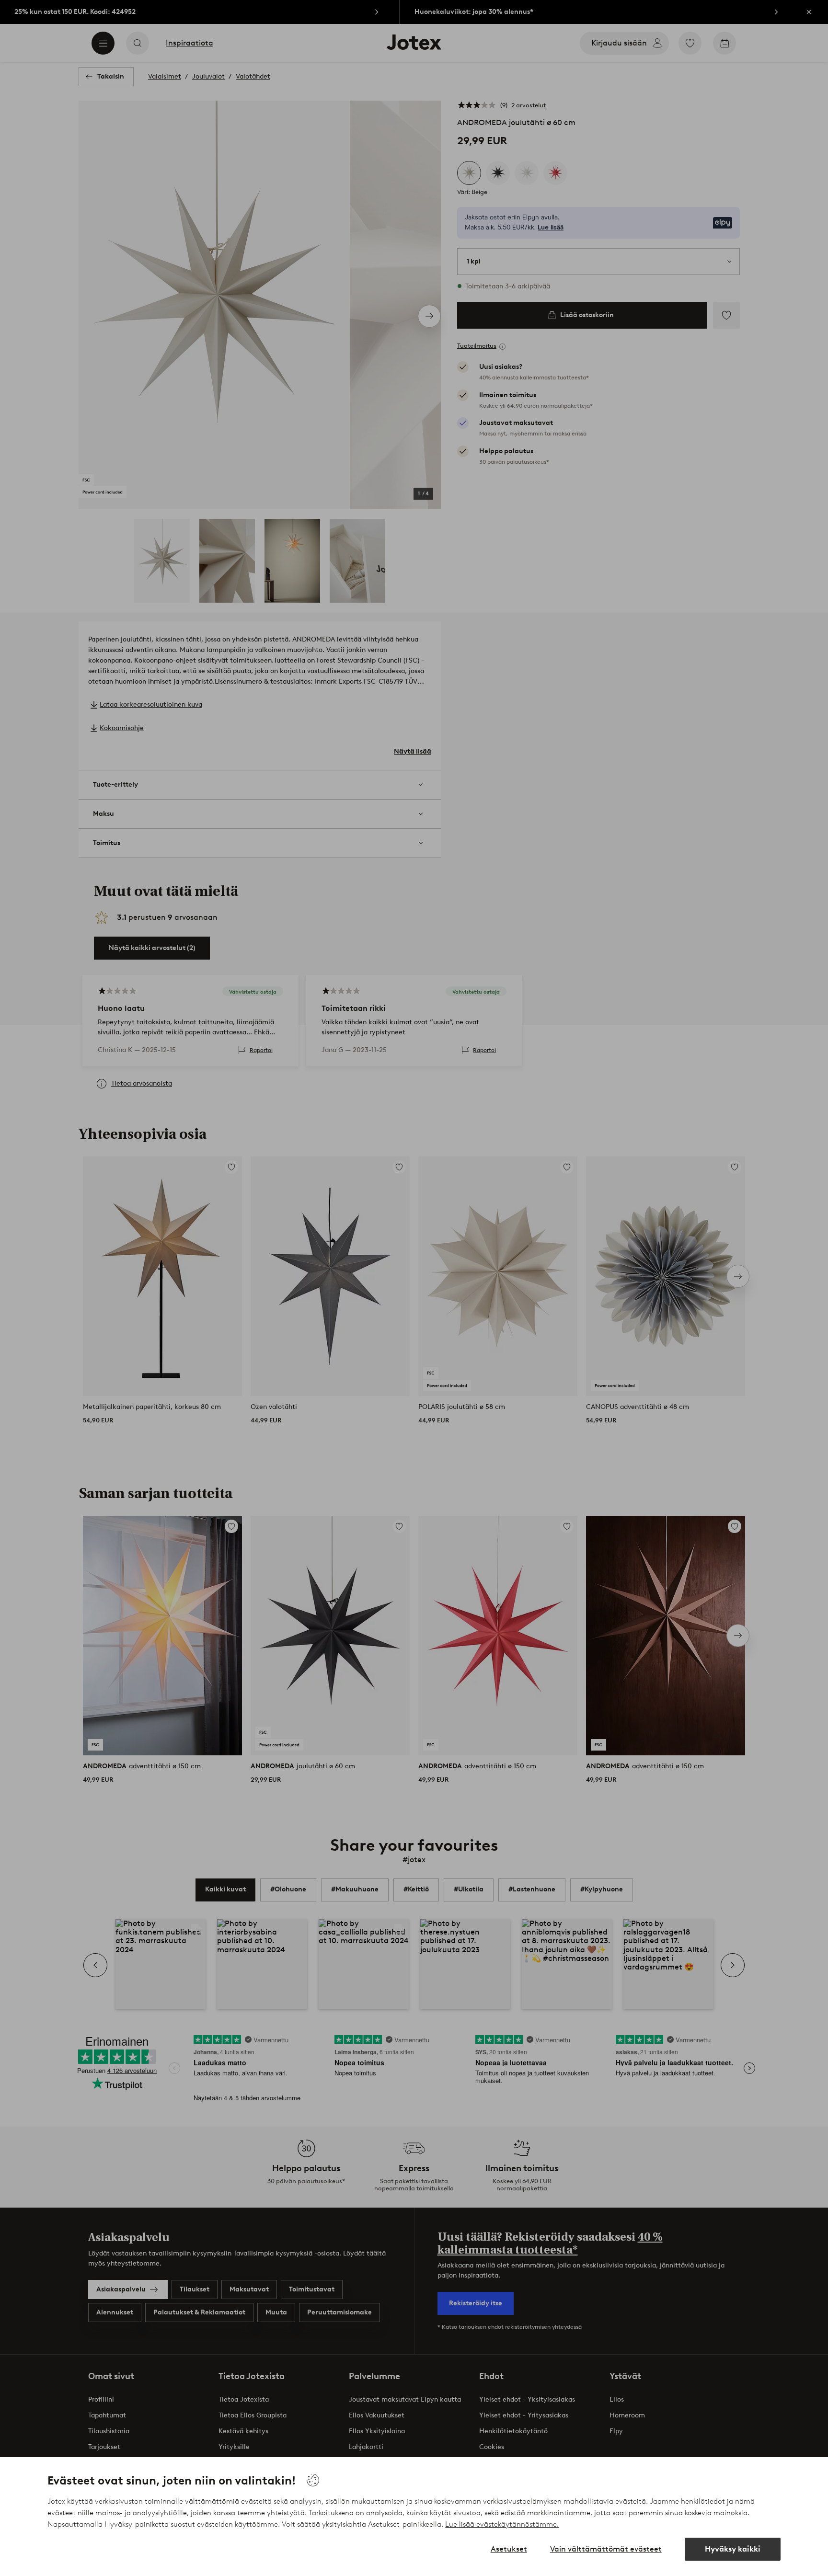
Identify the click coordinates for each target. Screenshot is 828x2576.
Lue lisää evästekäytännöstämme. (502, 2524)
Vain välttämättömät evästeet (606, 2549)
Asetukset (509, 2549)
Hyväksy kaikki (733, 2549)
